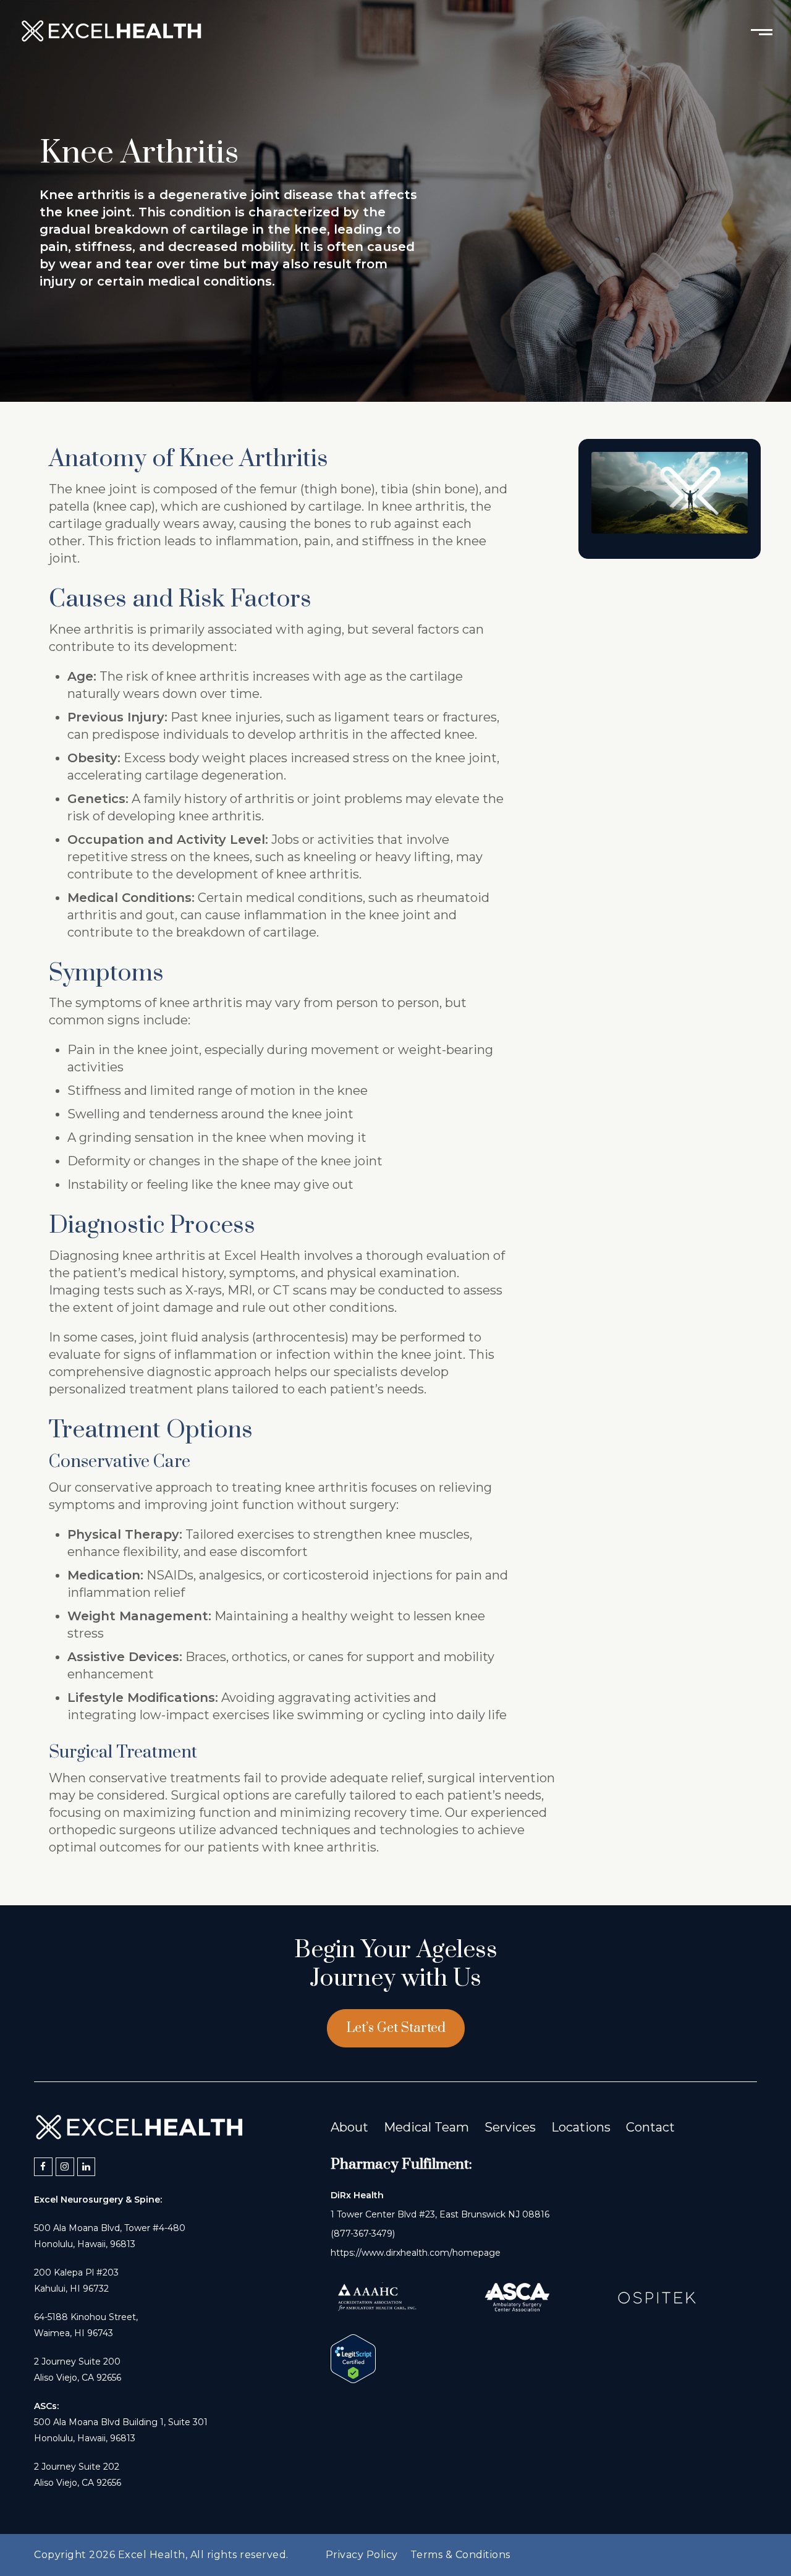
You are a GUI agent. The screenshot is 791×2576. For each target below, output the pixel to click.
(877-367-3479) (363, 2234)
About (349, 2127)
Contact (650, 2127)
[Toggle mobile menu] (762, 31)
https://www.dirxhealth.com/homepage (416, 2253)
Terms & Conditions (460, 2555)
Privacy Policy (362, 2555)
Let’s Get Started (396, 2028)
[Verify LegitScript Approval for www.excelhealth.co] (353, 2379)
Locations (581, 2127)
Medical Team (426, 2127)
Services (510, 2127)
